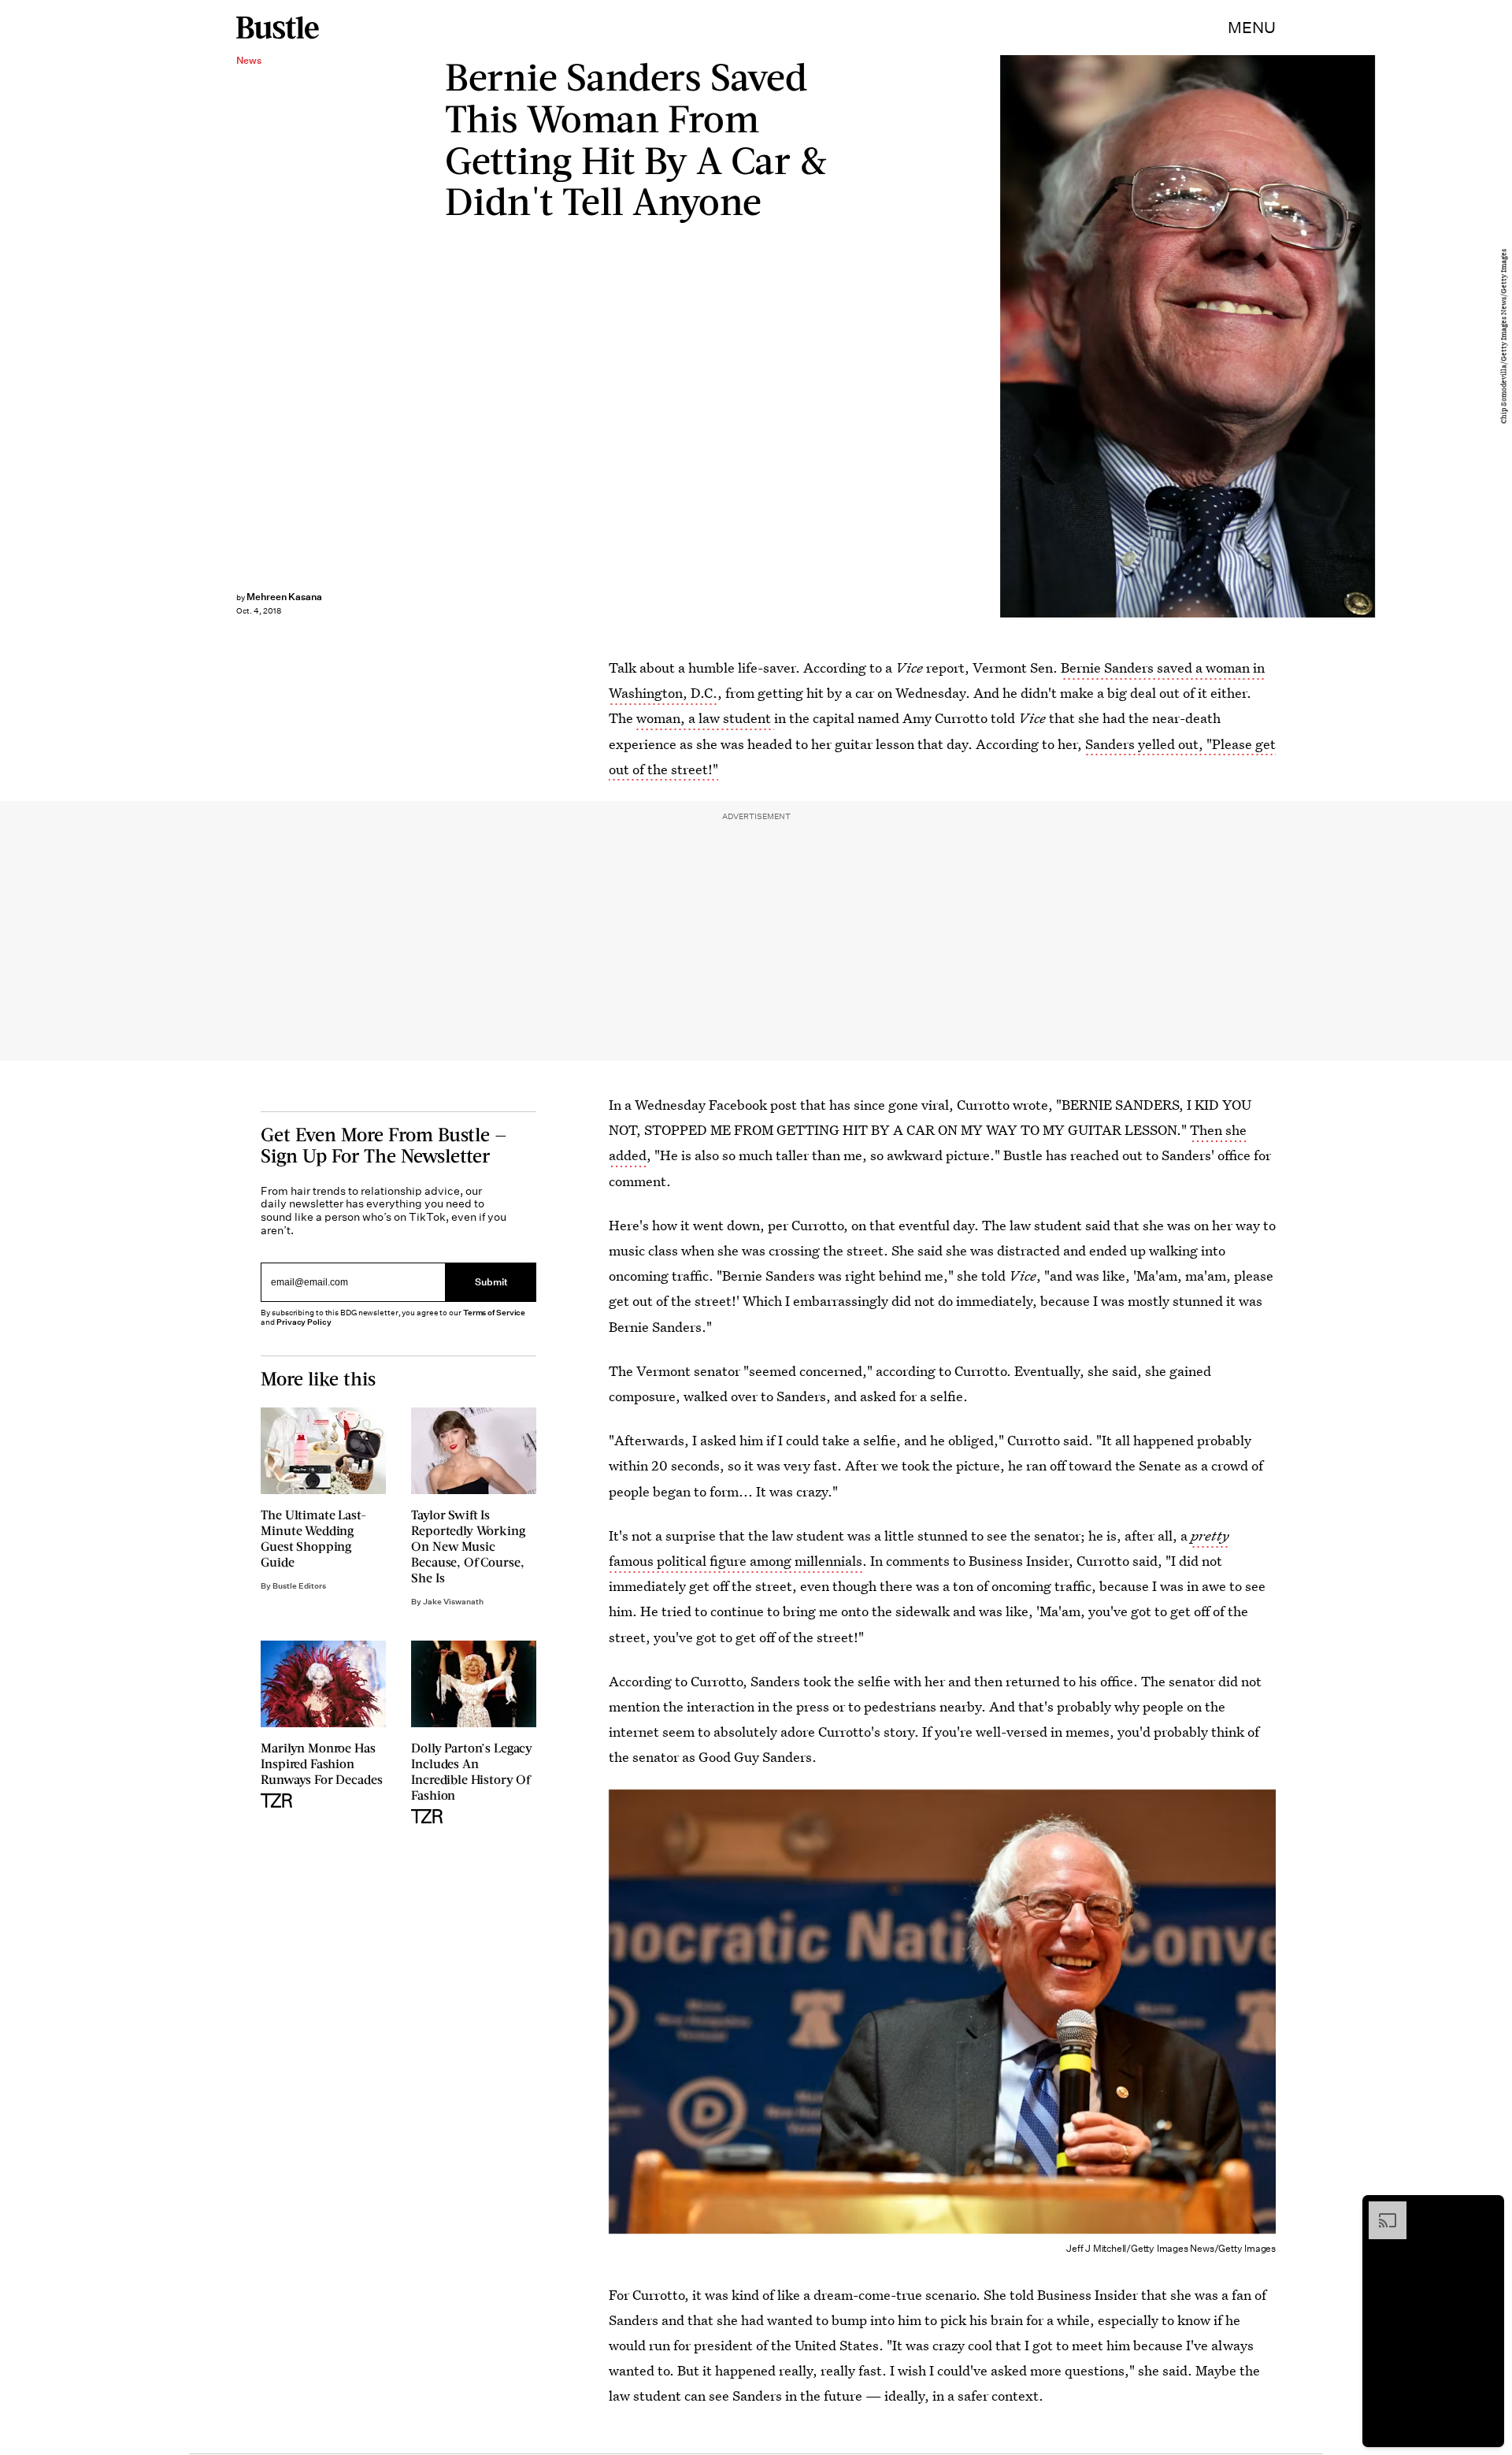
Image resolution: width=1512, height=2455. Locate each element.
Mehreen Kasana (284, 597)
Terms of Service (494, 1313)
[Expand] (1380, 2209)
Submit (491, 1282)
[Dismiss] (1487, 2209)
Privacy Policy (304, 1322)
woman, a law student (705, 718)
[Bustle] (278, 28)
